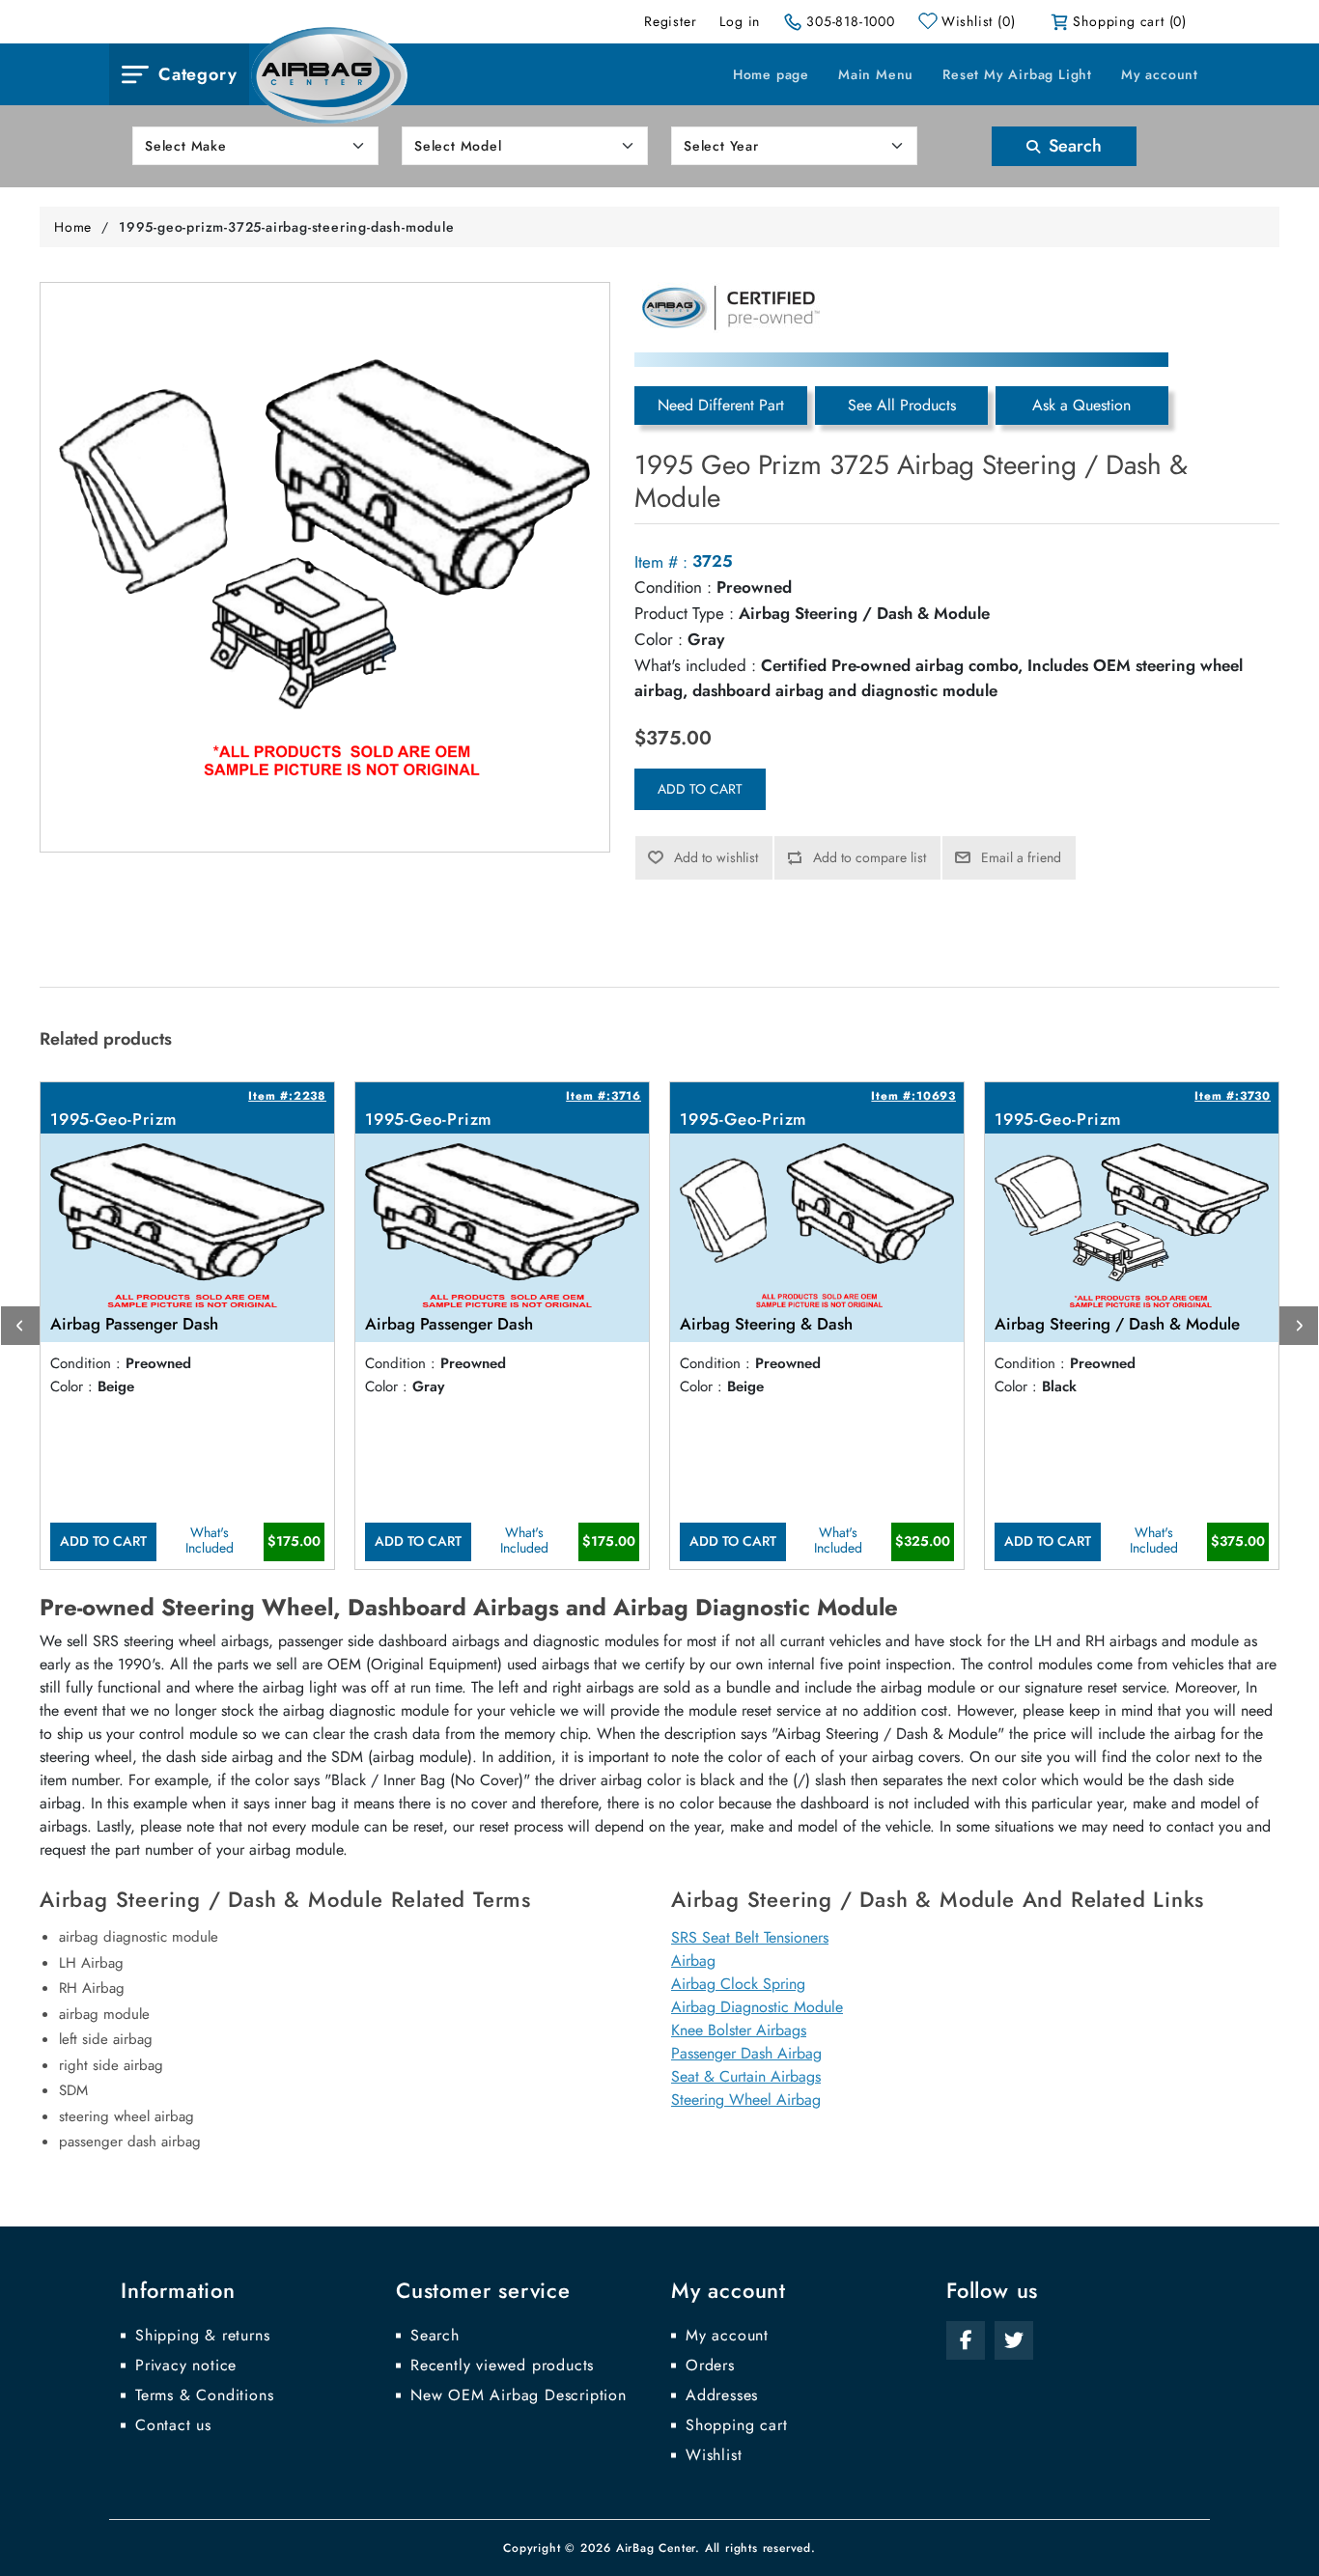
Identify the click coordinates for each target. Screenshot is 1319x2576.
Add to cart (700, 789)
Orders (710, 2366)
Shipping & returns (202, 2336)
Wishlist (714, 2455)
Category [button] (197, 74)
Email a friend (1021, 857)
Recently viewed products (502, 2366)
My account (1160, 74)
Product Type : (684, 613)
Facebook (966, 2340)
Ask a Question (1081, 405)
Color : (659, 639)
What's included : (695, 665)
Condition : (673, 587)
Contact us (173, 2425)
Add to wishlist (716, 857)
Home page (771, 74)
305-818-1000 (851, 21)
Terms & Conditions (204, 2395)
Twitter (1014, 2340)
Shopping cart (736, 2425)
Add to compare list (870, 857)
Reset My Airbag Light (1017, 74)
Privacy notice (186, 2366)
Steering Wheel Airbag (746, 2100)
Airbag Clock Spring (738, 1984)
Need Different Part (721, 405)
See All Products (902, 405)
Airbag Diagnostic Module (757, 2007)
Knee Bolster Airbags (739, 2030)
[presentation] (20, 1326)
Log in (740, 21)
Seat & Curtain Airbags (746, 2076)
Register (670, 21)
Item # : (661, 562)
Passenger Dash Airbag (746, 2053)
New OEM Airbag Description (519, 2395)
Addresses (722, 2395)
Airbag (693, 1960)
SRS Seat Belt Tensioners (750, 1937)
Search (1073, 146)
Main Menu (876, 74)
